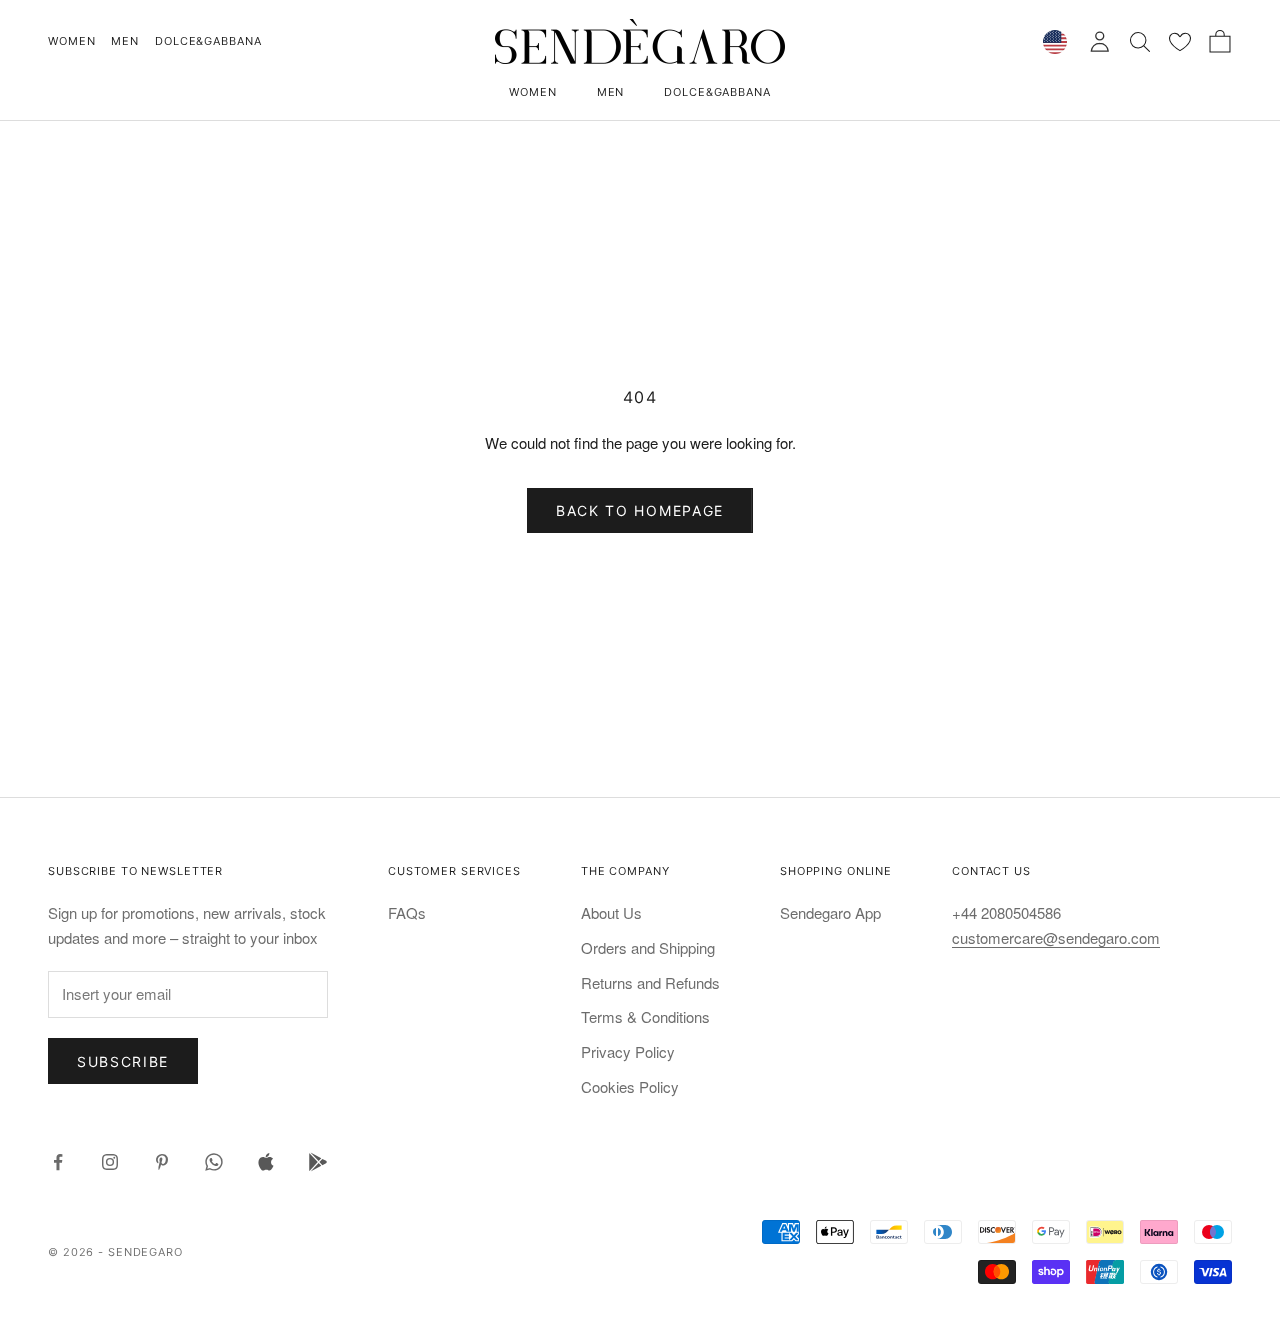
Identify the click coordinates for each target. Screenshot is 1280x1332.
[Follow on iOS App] (266, 1162)
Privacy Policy (628, 1051)
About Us (611, 912)
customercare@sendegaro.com (1056, 937)
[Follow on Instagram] (110, 1162)
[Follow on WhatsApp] (214, 1162)
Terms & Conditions (645, 1016)
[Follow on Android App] (318, 1162)
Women (71, 41)
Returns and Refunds (650, 982)
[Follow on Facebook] (58, 1162)
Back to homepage (640, 510)
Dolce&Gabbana (208, 41)
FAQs (407, 912)
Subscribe (123, 1061)
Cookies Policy (630, 1086)
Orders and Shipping (648, 947)
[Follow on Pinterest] (162, 1162)
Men (125, 41)
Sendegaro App (830, 912)
